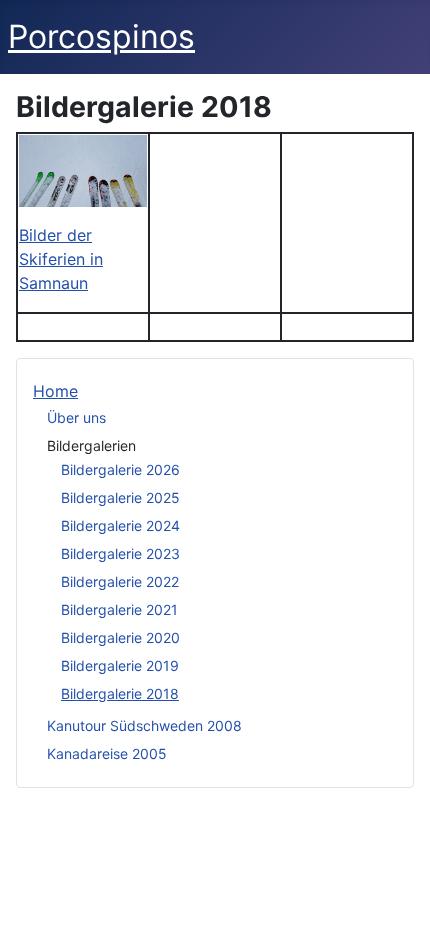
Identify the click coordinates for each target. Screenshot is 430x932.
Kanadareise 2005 (107, 753)
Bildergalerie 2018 (120, 693)
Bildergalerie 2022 (120, 581)
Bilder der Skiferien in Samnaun (61, 259)
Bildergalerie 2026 (120, 469)
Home (55, 391)
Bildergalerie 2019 (120, 665)
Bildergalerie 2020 (120, 637)
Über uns (76, 417)
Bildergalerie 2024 (120, 525)
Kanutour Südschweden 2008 (144, 725)
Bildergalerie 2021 (119, 609)
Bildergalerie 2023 (120, 553)
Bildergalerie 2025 (120, 497)
